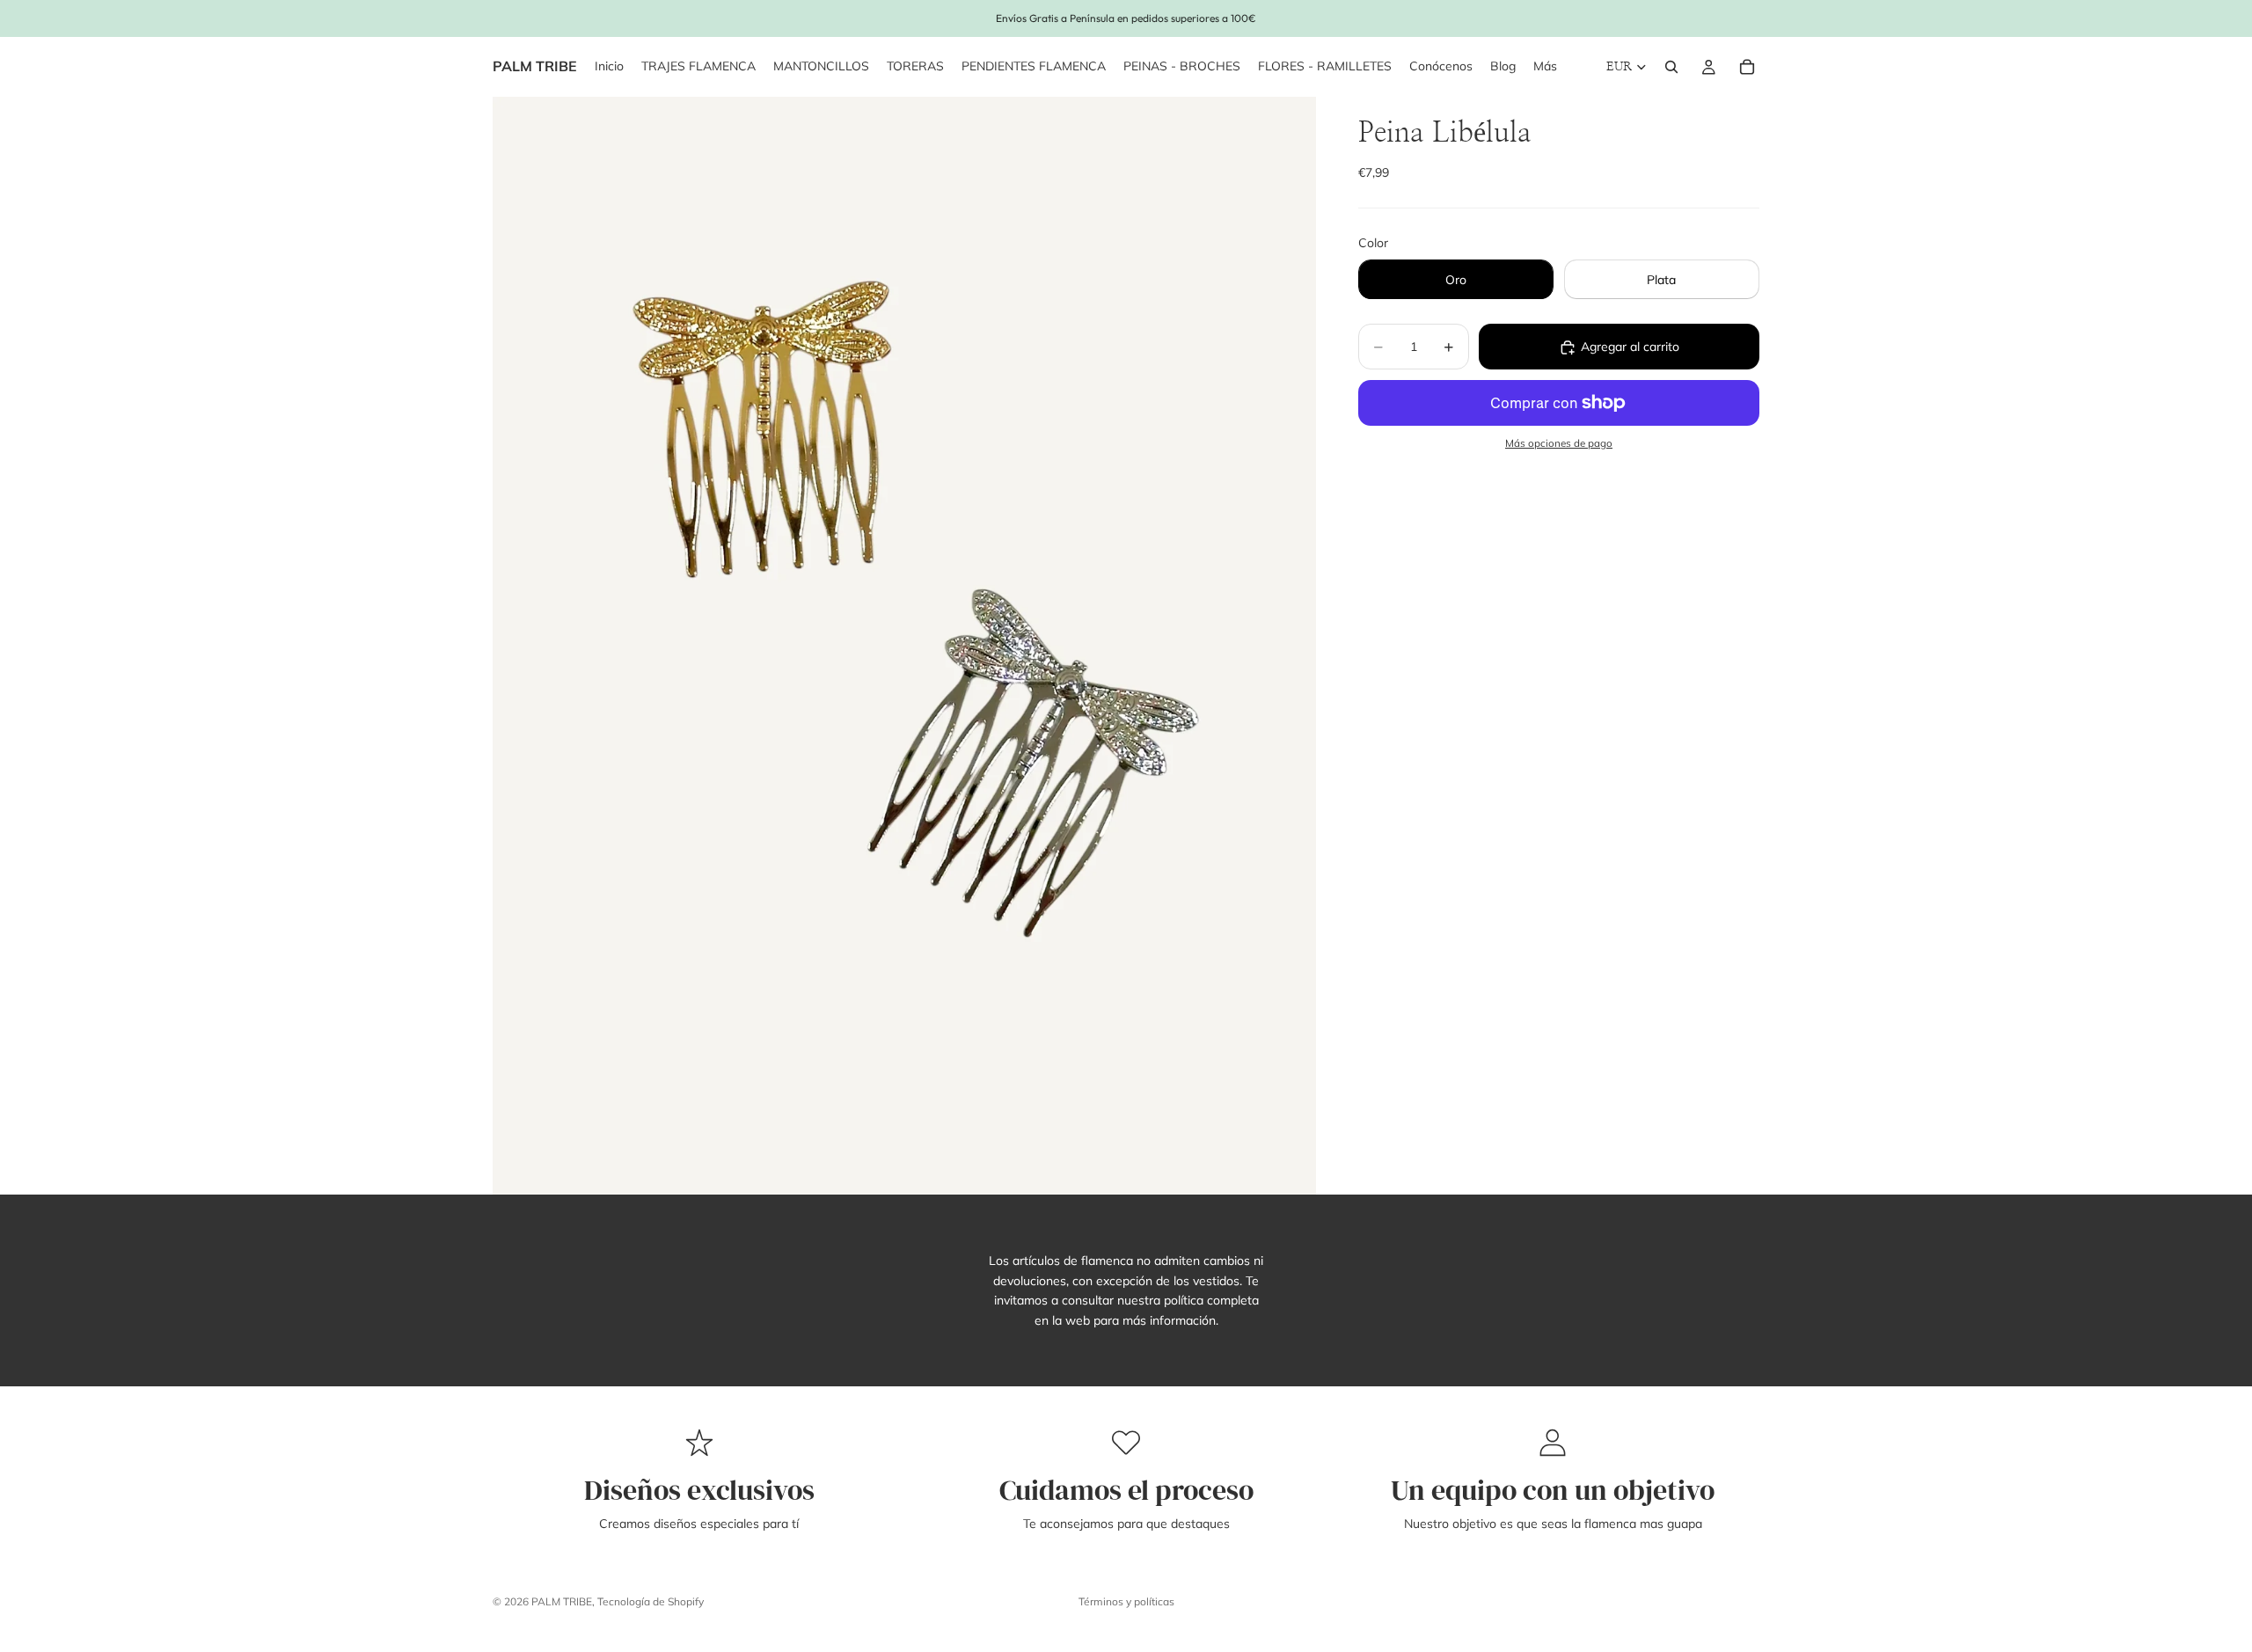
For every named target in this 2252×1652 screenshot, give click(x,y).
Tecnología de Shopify (651, 1601)
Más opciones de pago (1559, 444)
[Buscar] (1671, 67)
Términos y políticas (1126, 1601)
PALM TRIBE (562, 1601)
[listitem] (1545, 67)
